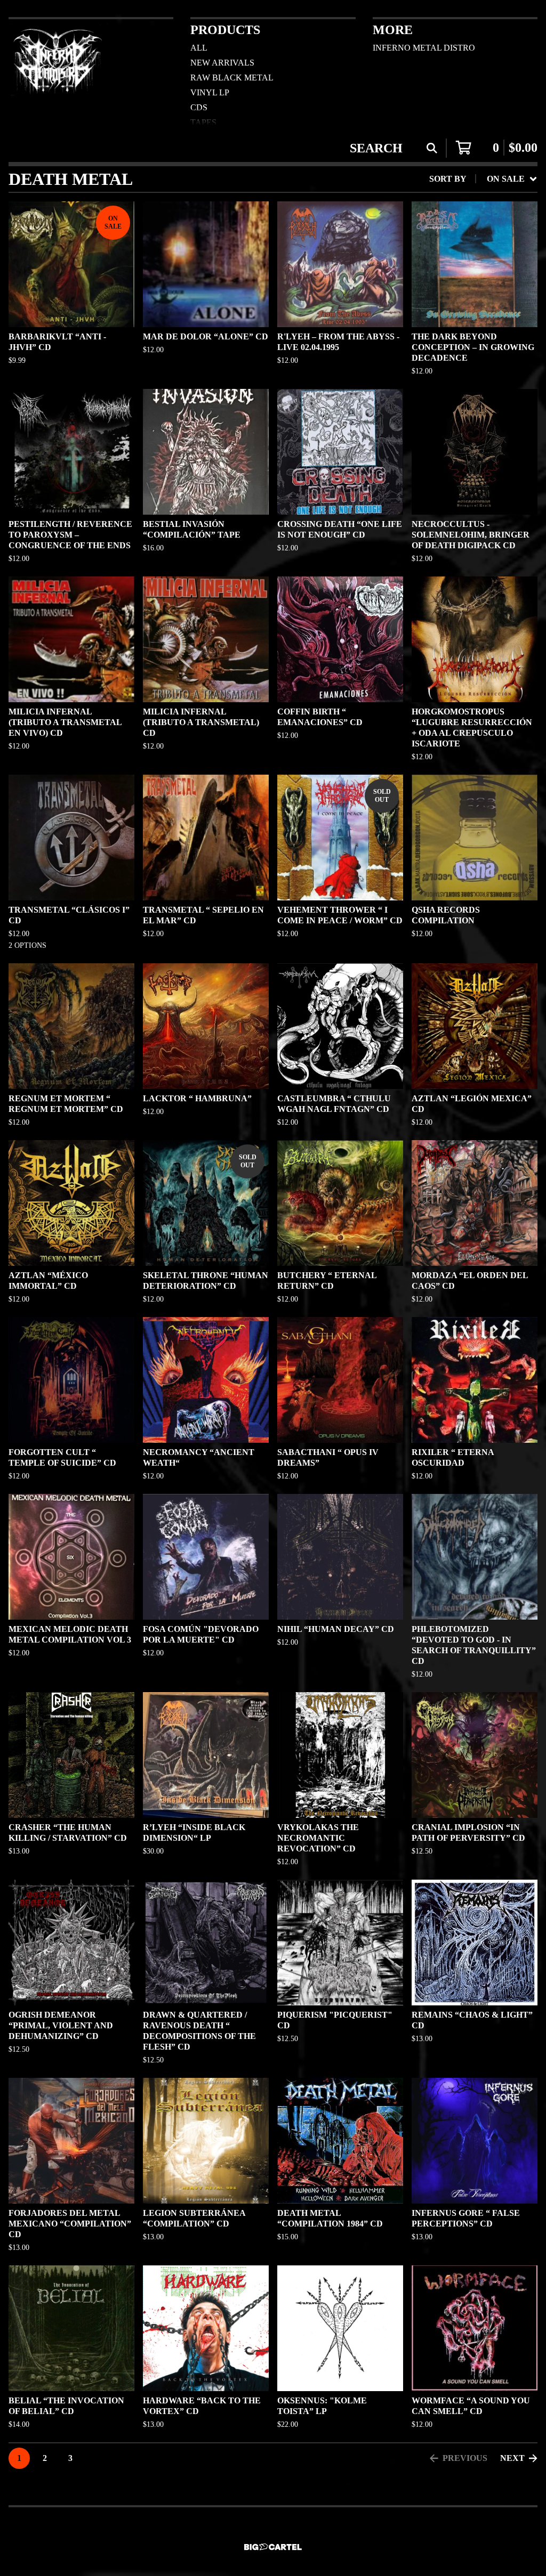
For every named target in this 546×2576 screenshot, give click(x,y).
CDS (199, 107)
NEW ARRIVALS (222, 63)
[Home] (58, 71)
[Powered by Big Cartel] (273, 2547)
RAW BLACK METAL (232, 78)
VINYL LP (210, 92)
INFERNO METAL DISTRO (424, 48)
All (199, 48)
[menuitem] (483, 179)
